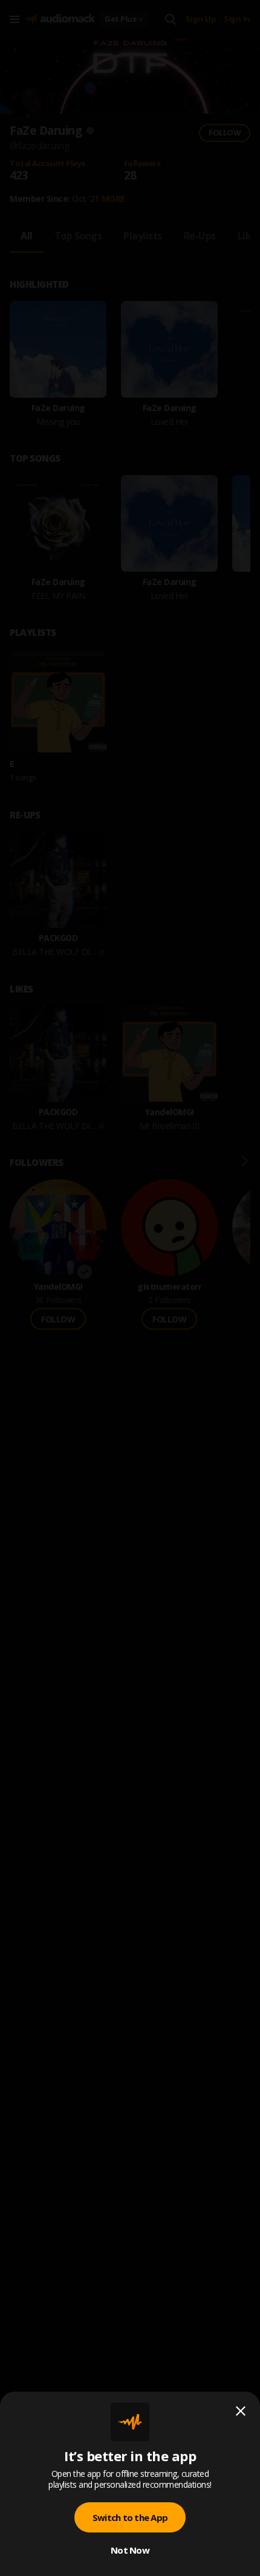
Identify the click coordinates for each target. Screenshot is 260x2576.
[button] (130, 1288)
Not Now (130, 2550)
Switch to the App (130, 2517)
